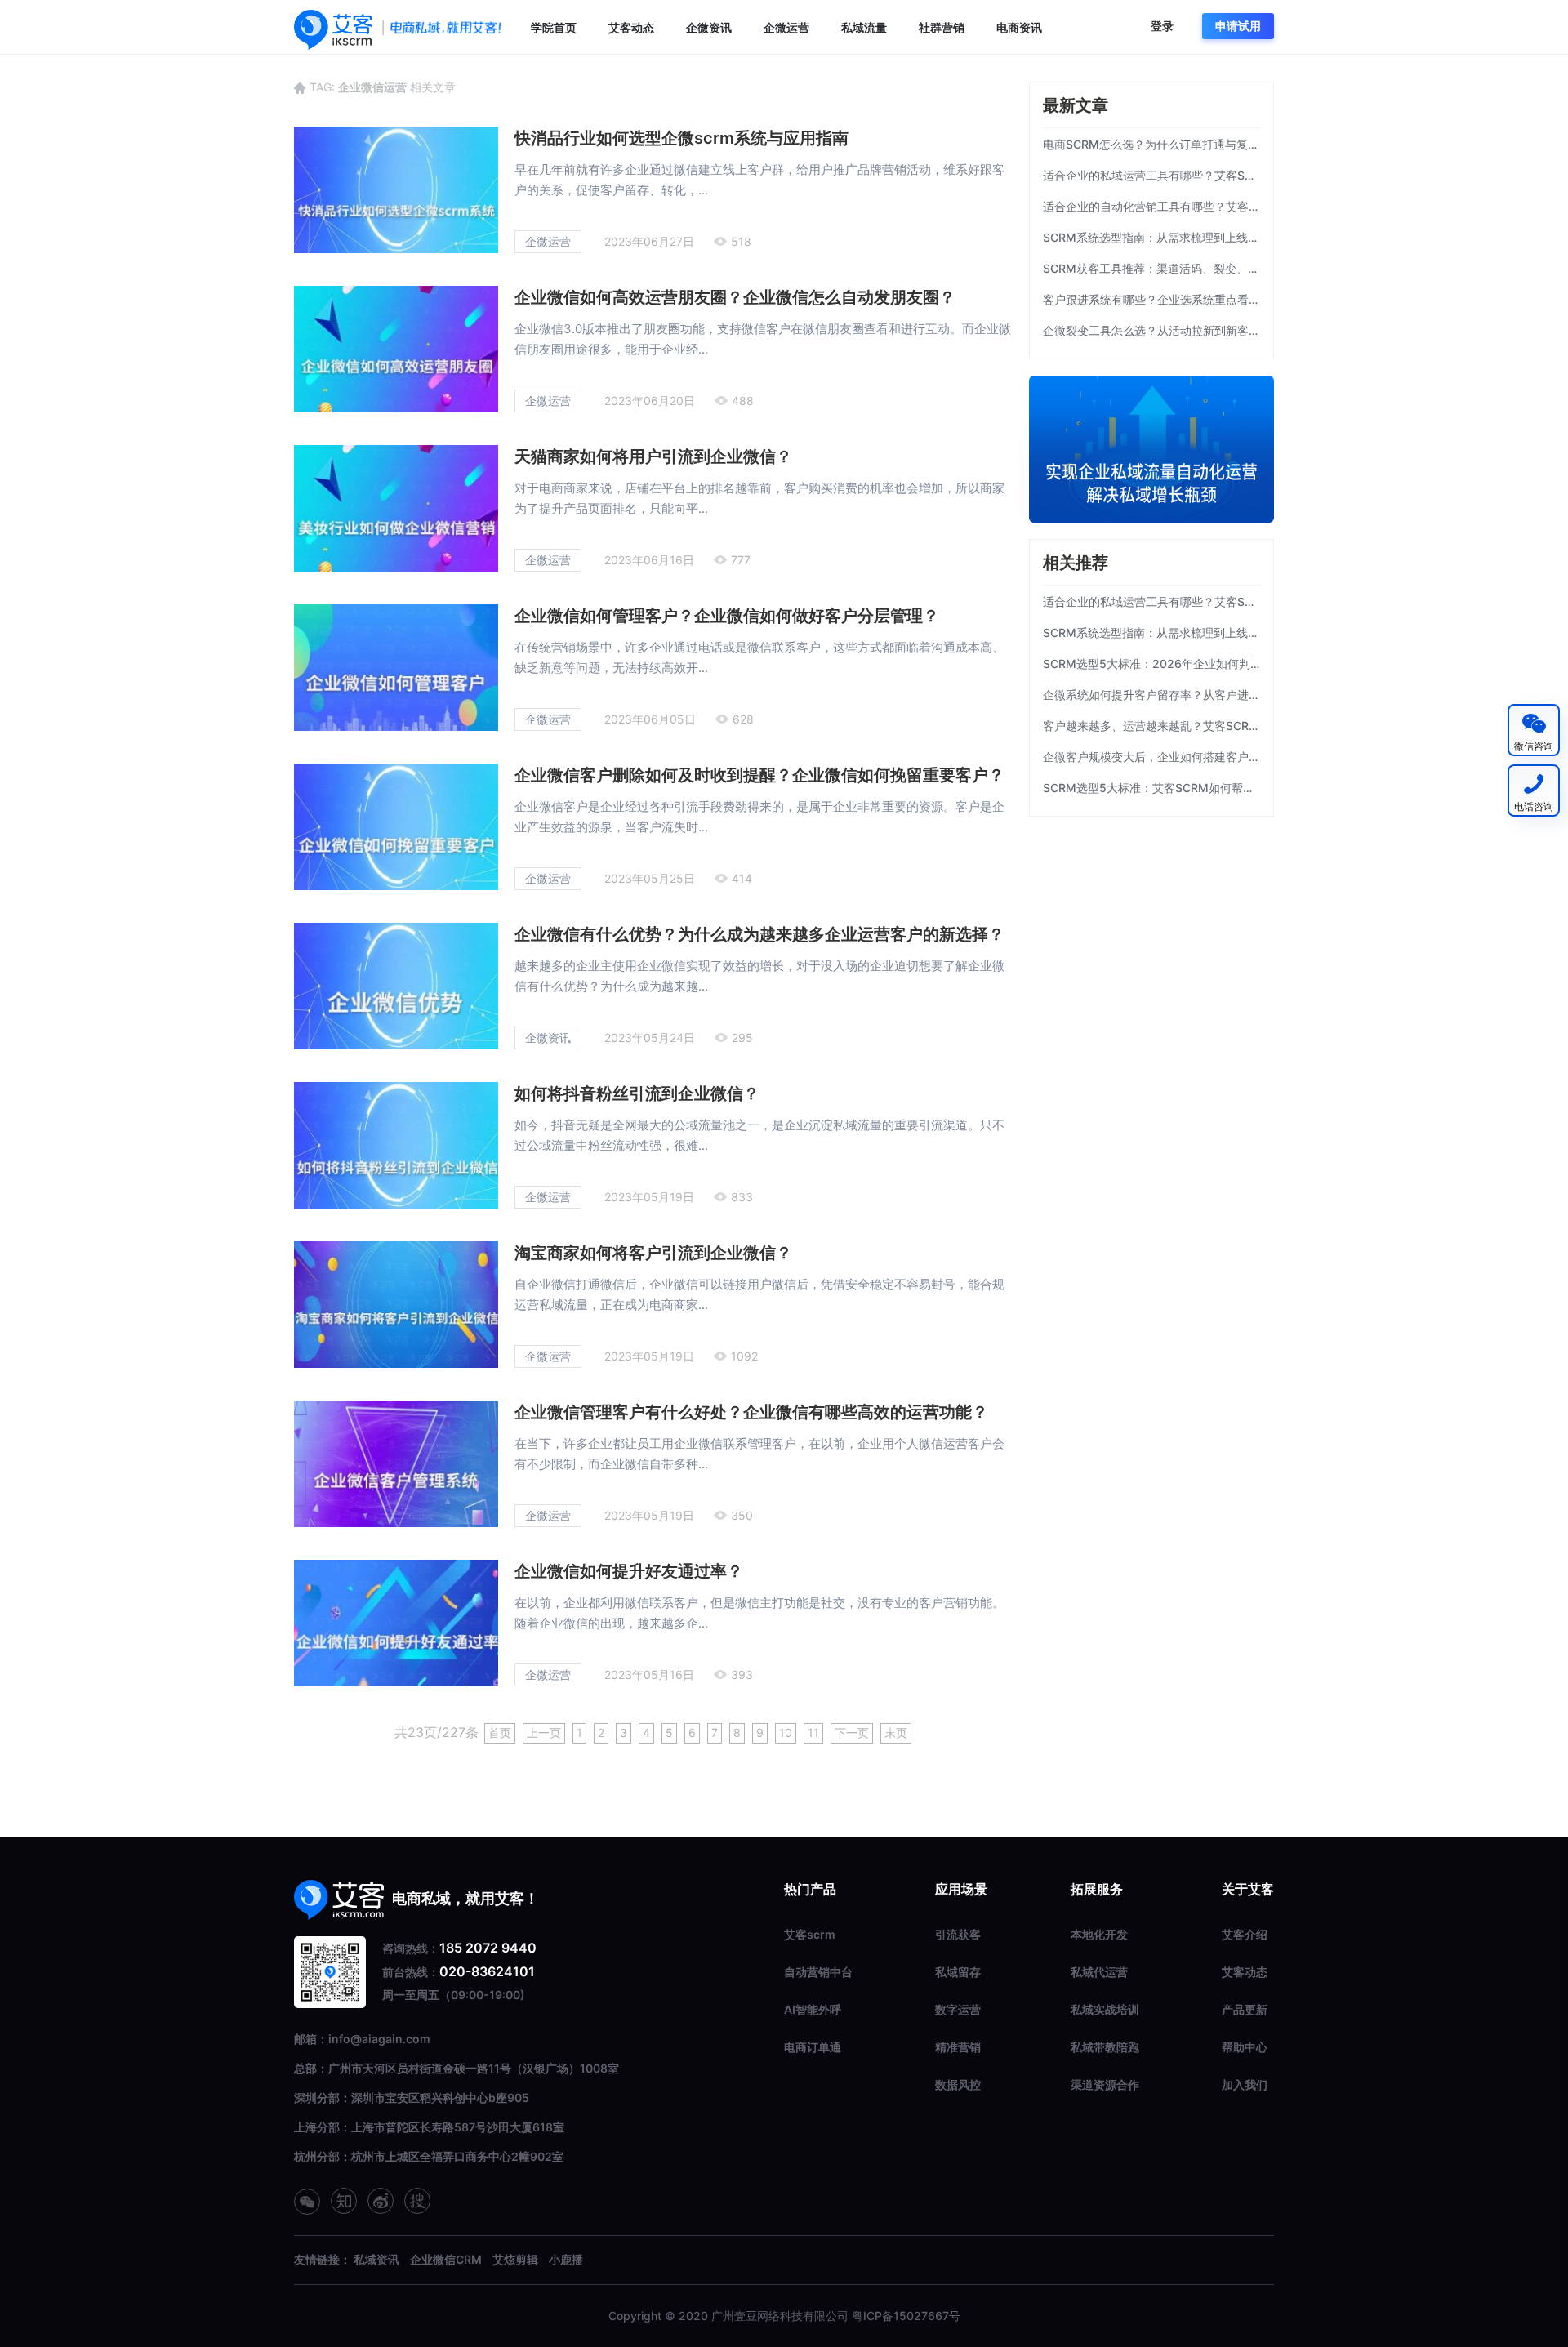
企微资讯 (709, 27)
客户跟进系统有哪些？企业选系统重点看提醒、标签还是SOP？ (1151, 299)
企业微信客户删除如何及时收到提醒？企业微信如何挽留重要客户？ (759, 775)
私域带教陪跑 (1105, 2047)
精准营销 (958, 2047)
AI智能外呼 (813, 2009)
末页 (896, 1732)
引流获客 (958, 1934)
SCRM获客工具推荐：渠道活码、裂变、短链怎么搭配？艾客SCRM (1151, 268)
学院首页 (554, 27)
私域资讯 (376, 2259)
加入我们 (1245, 2084)
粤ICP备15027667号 (906, 2316)
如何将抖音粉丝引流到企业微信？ (637, 1093)
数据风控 (958, 2084)
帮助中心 (1245, 2047)
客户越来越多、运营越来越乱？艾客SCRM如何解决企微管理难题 (1151, 726)
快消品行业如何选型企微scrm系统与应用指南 (682, 138)
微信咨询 (1534, 746)
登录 (1162, 26)
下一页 (852, 1732)
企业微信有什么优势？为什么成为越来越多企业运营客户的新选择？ (759, 934)
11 (813, 1732)
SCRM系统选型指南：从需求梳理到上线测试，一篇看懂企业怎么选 (1151, 237)
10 (786, 1732)
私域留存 (958, 1972)
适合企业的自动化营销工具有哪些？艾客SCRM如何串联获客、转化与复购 (1151, 206)
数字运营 (958, 2009)
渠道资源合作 (1105, 2084)
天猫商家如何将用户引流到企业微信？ (653, 456)
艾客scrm (810, 1934)
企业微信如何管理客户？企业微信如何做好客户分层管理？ (727, 616)
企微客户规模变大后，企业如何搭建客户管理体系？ (1151, 757)
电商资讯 (1019, 27)
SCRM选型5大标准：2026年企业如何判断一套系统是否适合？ (1151, 664)
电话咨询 (1534, 806)
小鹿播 (566, 2259)
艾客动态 (631, 27)
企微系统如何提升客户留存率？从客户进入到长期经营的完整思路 (1151, 695)
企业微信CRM (446, 2259)
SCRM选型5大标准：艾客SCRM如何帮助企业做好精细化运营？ (1151, 788)
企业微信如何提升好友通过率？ (629, 1571)
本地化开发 (1099, 1934)
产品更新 (1245, 2009)
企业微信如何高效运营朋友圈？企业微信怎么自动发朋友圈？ (735, 297)
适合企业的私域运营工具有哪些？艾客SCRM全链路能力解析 (1151, 175)
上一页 (544, 1732)
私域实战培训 (1105, 2009)
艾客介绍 (1245, 1934)
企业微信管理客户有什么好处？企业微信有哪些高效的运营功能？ (751, 1412)
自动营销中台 (818, 1972)
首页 (500, 1732)
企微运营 (786, 27)
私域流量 (864, 27)
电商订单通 (813, 2047)
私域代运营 (1099, 1972)
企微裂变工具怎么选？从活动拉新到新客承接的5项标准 (1151, 330)
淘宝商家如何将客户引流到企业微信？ (653, 1253)
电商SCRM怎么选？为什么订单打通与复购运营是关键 (1151, 144)
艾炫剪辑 (515, 2259)
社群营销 (942, 27)
